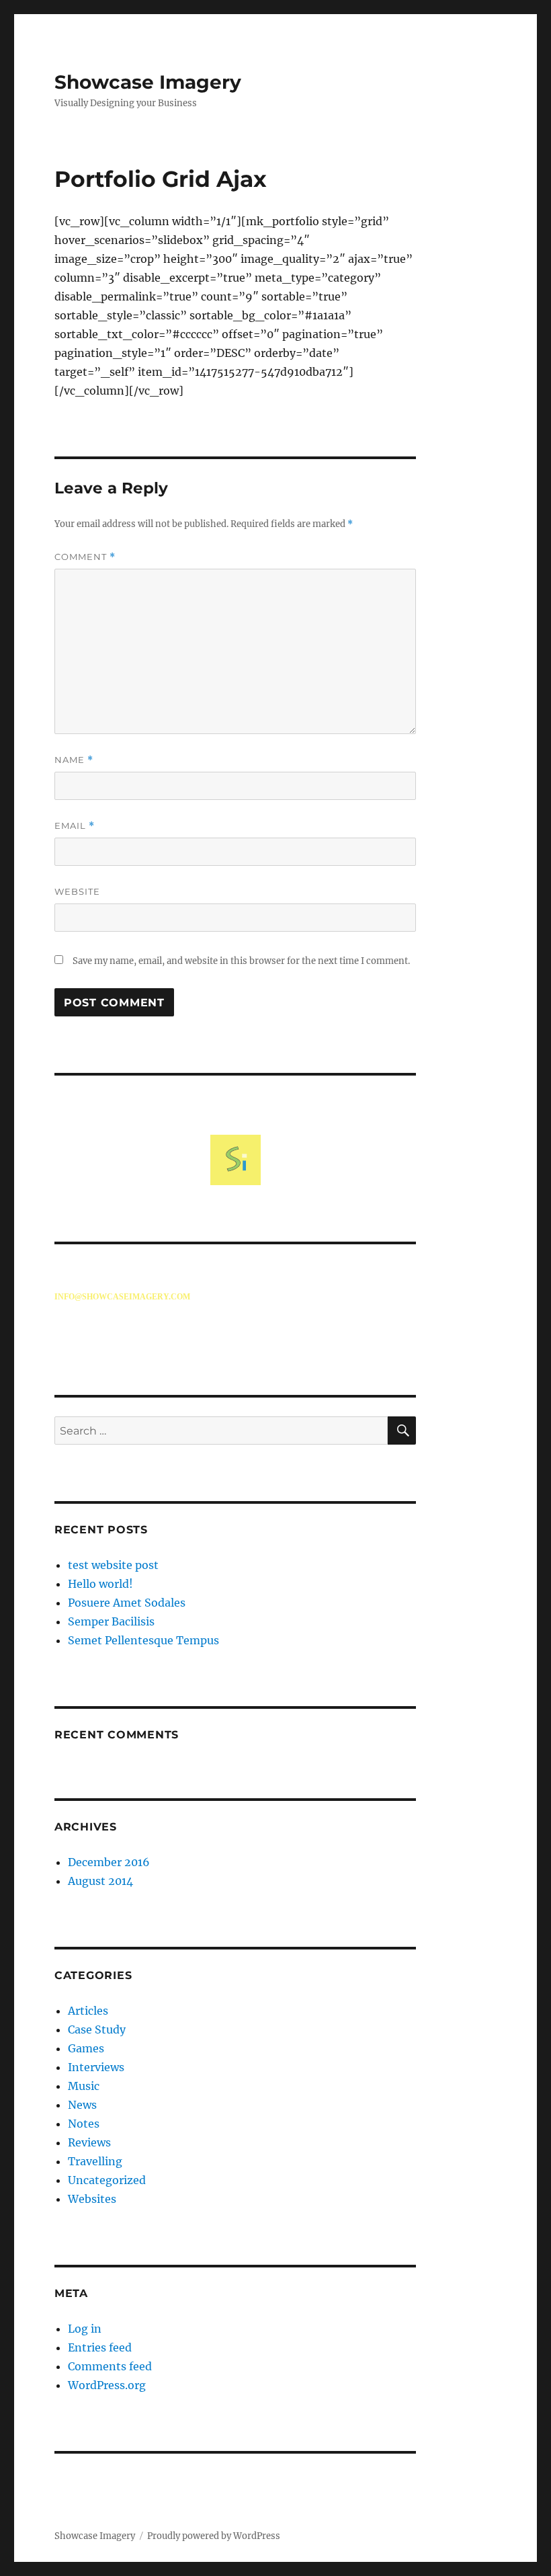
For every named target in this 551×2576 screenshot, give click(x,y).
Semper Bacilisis (111, 1621)
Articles (88, 2011)
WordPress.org (107, 2385)
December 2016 (109, 1862)
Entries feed (100, 2347)
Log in (85, 2329)
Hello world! (100, 1584)
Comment (85, 557)
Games (86, 2048)
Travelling (95, 2161)
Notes (84, 2124)
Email (75, 826)
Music (84, 2086)
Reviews (89, 2142)
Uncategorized (107, 2180)
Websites (92, 2199)
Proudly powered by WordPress (214, 2536)
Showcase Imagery (148, 82)
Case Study (97, 2029)
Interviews (96, 2067)
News (82, 2105)
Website (77, 891)
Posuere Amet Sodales (127, 1603)
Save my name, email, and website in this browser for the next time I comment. (241, 961)
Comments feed (110, 2366)
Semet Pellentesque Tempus (143, 1640)
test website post (113, 1565)
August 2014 (100, 1881)
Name (74, 760)
